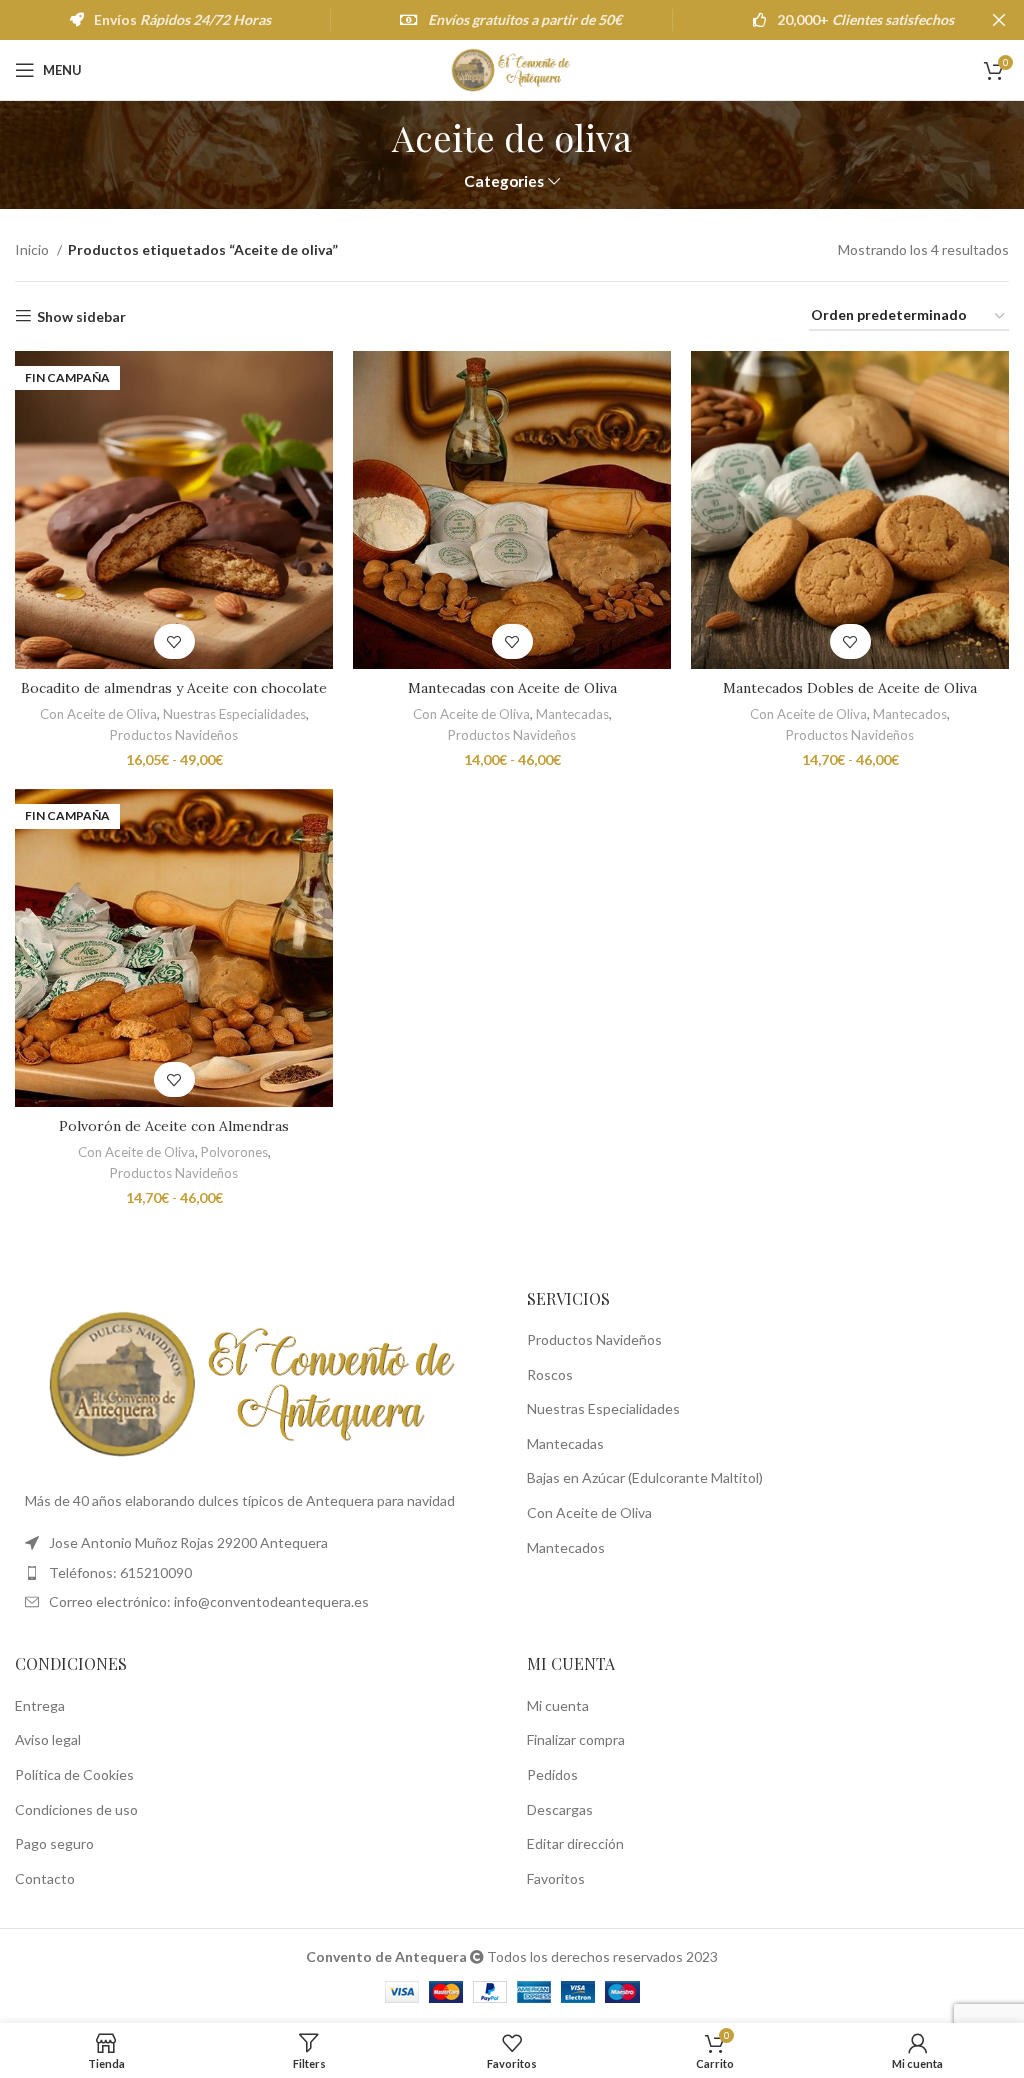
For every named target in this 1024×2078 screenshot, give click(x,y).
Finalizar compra (576, 1739)
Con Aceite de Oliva (98, 714)
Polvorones (234, 1152)
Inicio (33, 249)
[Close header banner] (999, 20)
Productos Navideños (174, 735)
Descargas (560, 1809)
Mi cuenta (558, 1705)
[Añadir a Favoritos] (174, 641)
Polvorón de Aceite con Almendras (174, 1126)
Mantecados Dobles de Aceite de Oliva (850, 688)
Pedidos (552, 1774)
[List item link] (256, 1573)
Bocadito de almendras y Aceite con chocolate (174, 688)
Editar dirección (575, 1843)
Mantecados (910, 714)
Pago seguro (54, 1843)
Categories (504, 181)
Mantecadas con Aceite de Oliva (512, 688)
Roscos (550, 1374)
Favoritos (556, 1878)
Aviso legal (48, 1739)
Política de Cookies (74, 1774)
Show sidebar (81, 316)
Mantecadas (572, 714)
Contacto (45, 1878)
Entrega (40, 1705)
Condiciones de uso (76, 1809)
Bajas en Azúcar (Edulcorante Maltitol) (645, 1477)
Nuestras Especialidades (234, 714)
